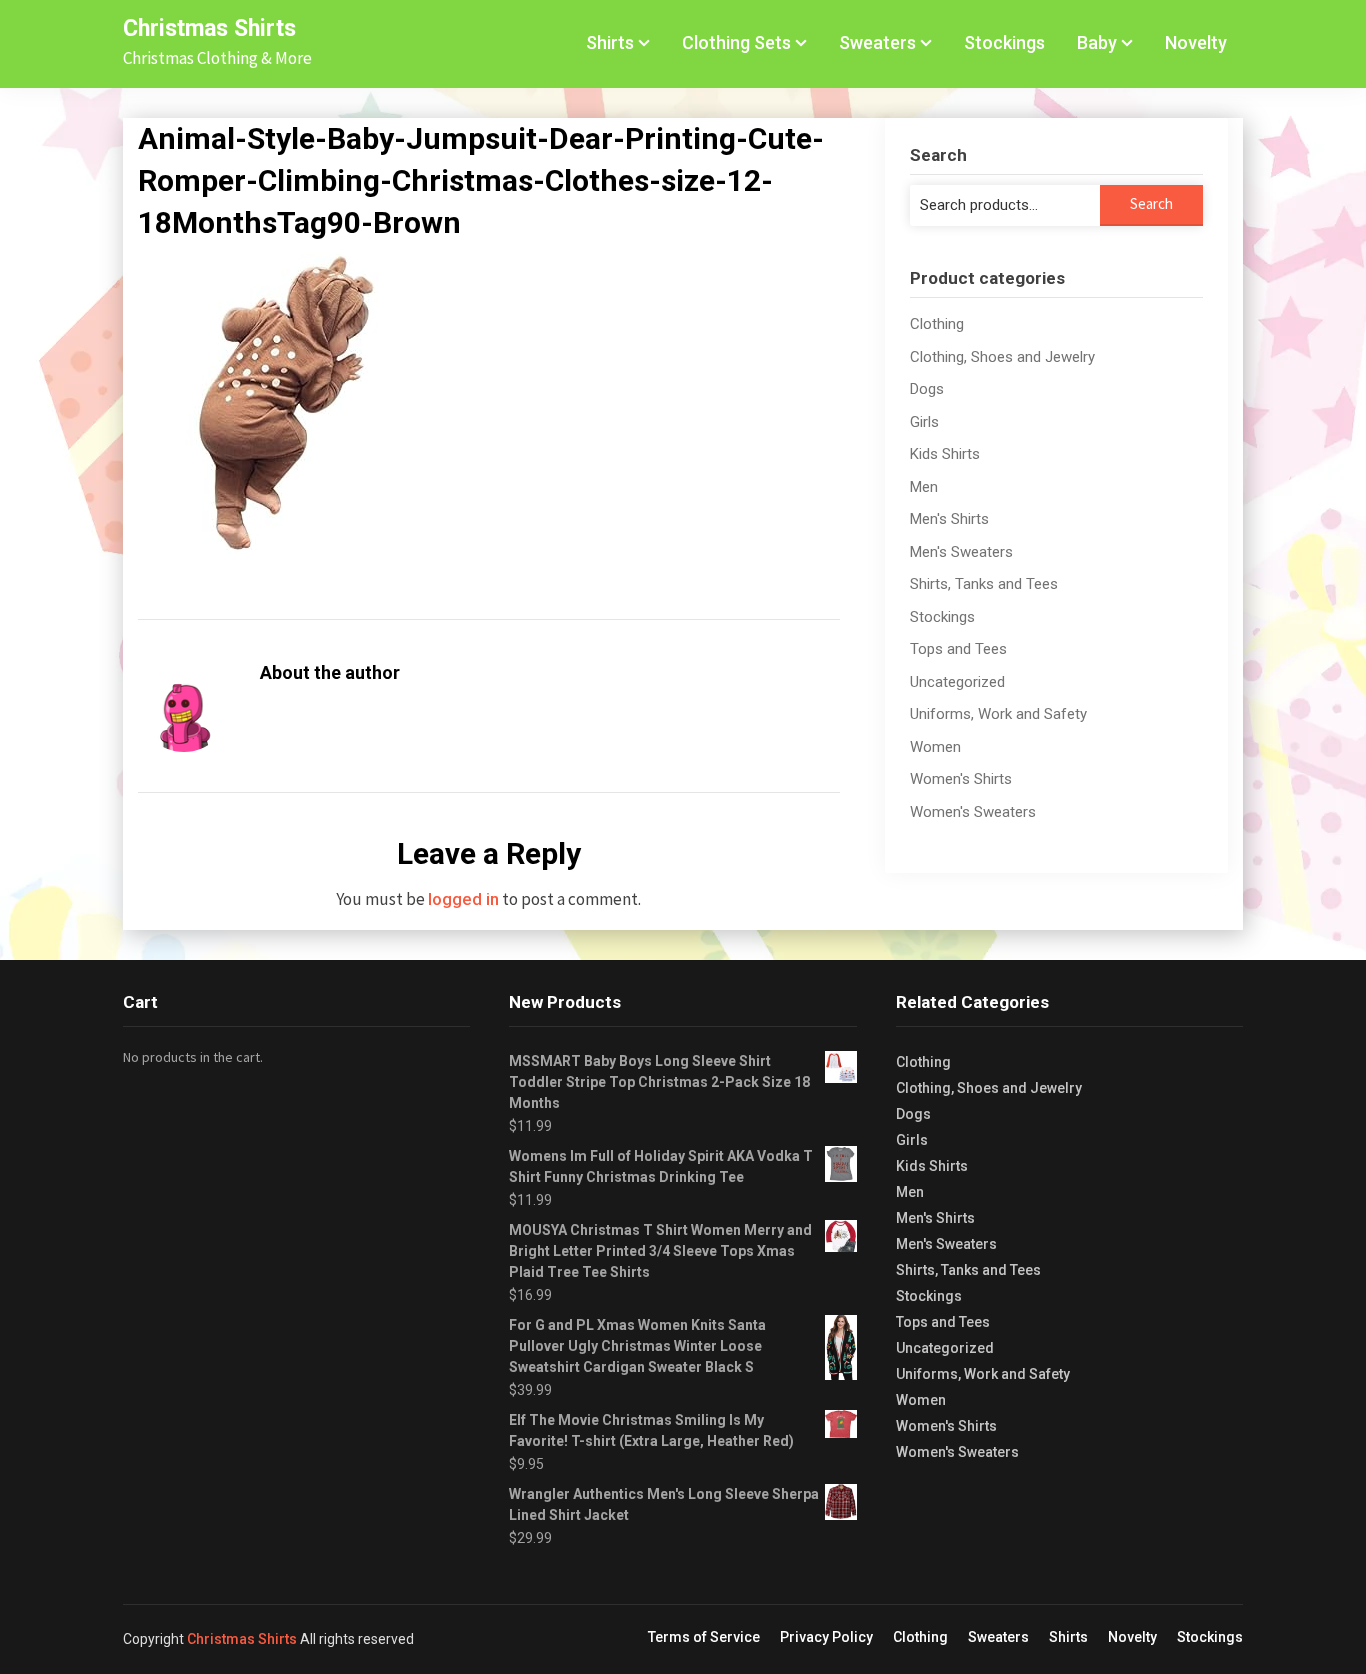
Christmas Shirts (209, 28)
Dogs (927, 389)
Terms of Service (704, 1637)
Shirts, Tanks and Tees (984, 584)
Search (1151, 203)
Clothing (937, 324)
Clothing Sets (736, 42)
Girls (924, 422)
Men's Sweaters (961, 552)
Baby (1097, 42)
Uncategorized (957, 682)
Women (935, 747)
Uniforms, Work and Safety (998, 714)
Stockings (1004, 42)
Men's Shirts (949, 519)
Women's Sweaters (973, 812)
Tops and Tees (958, 649)
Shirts (610, 42)
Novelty (1196, 42)
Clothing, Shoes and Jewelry (1002, 357)
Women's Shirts (961, 779)
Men (924, 487)
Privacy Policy (826, 1637)
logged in (463, 899)
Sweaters (877, 42)
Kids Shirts (945, 454)
